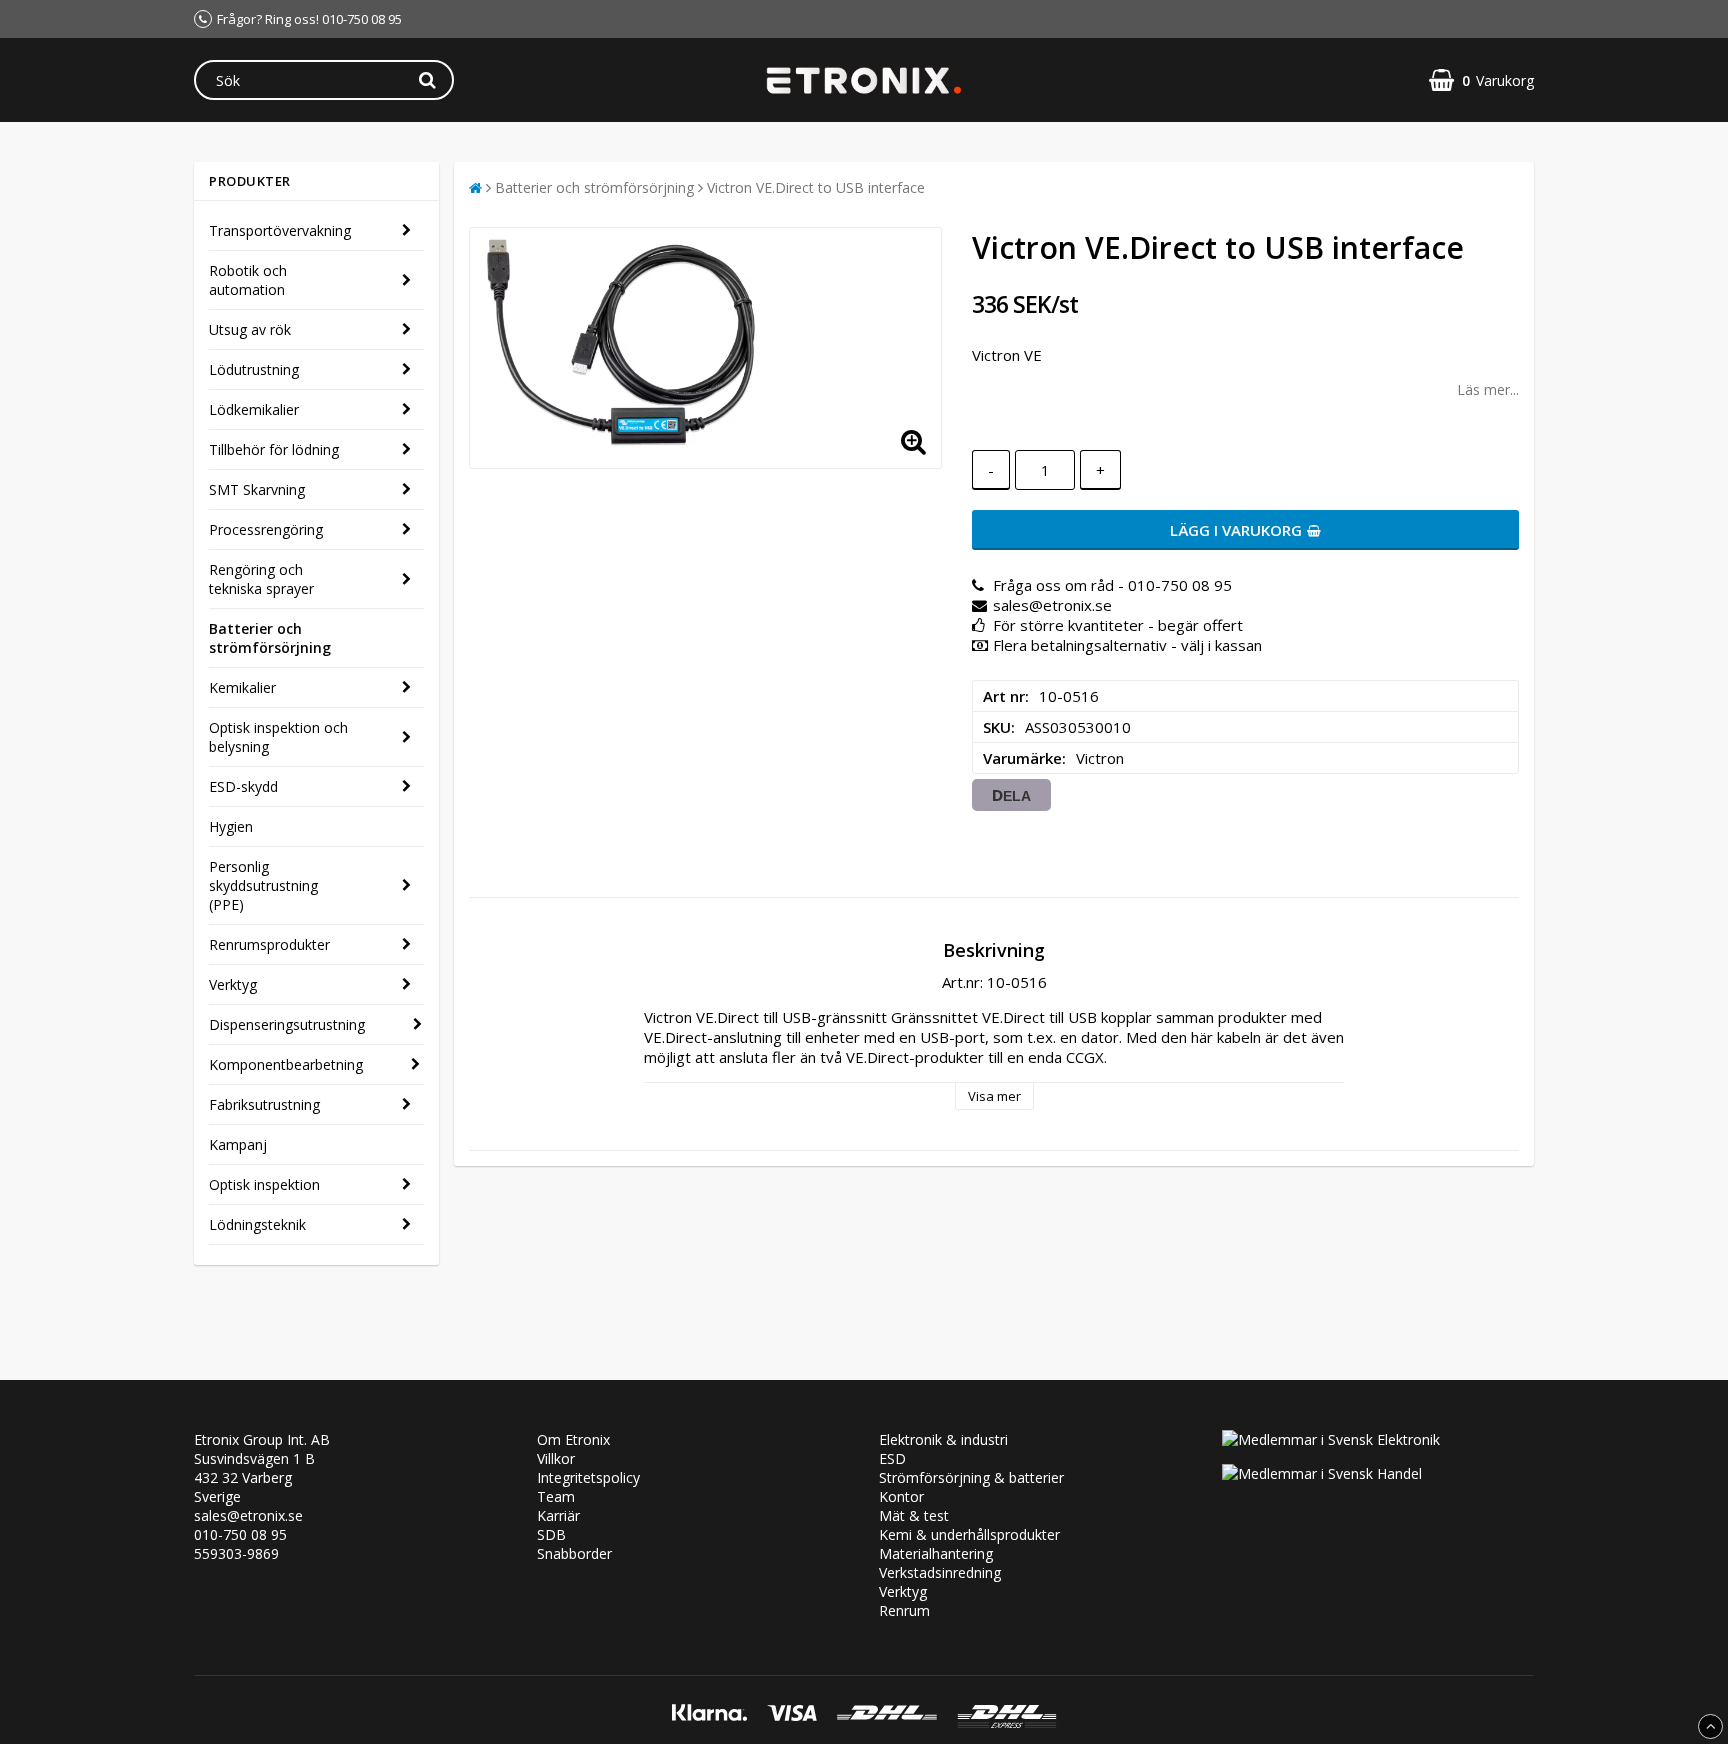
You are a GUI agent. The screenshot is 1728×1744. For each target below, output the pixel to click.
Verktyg (233, 984)
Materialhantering (936, 1553)
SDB (551, 1534)
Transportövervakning (280, 230)
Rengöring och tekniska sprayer (261, 579)
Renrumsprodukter (269, 944)
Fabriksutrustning (264, 1104)
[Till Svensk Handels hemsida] (1322, 1473)
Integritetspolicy (588, 1477)
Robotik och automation (248, 280)
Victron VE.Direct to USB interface (816, 187)
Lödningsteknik (257, 1224)
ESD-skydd (243, 786)
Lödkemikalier (254, 409)
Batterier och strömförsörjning (270, 638)
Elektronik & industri (943, 1439)
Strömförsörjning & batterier (971, 1477)
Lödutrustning (254, 369)
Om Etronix (573, 1439)
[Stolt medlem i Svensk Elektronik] (1331, 1439)
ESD (892, 1458)
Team (556, 1496)
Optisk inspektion (264, 1184)
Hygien (231, 826)
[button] (1481, 80)
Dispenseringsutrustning (287, 1024)
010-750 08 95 (240, 1534)
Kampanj (238, 1144)
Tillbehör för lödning (274, 449)
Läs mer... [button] (1488, 389)
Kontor (901, 1496)
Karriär (558, 1515)
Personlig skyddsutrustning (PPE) (263, 885)
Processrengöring (266, 529)
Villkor (556, 1458)
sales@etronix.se (248, 1515)
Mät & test (914, 1515)
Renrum (904, 1610)
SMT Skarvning (257, 489)
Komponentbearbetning (286, 1064)
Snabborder (574, 1553)
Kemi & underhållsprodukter (969, 1534)
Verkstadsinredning (940, 1572)
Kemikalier (242, 687)
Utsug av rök (250, 329)
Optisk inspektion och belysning (278, 737)
